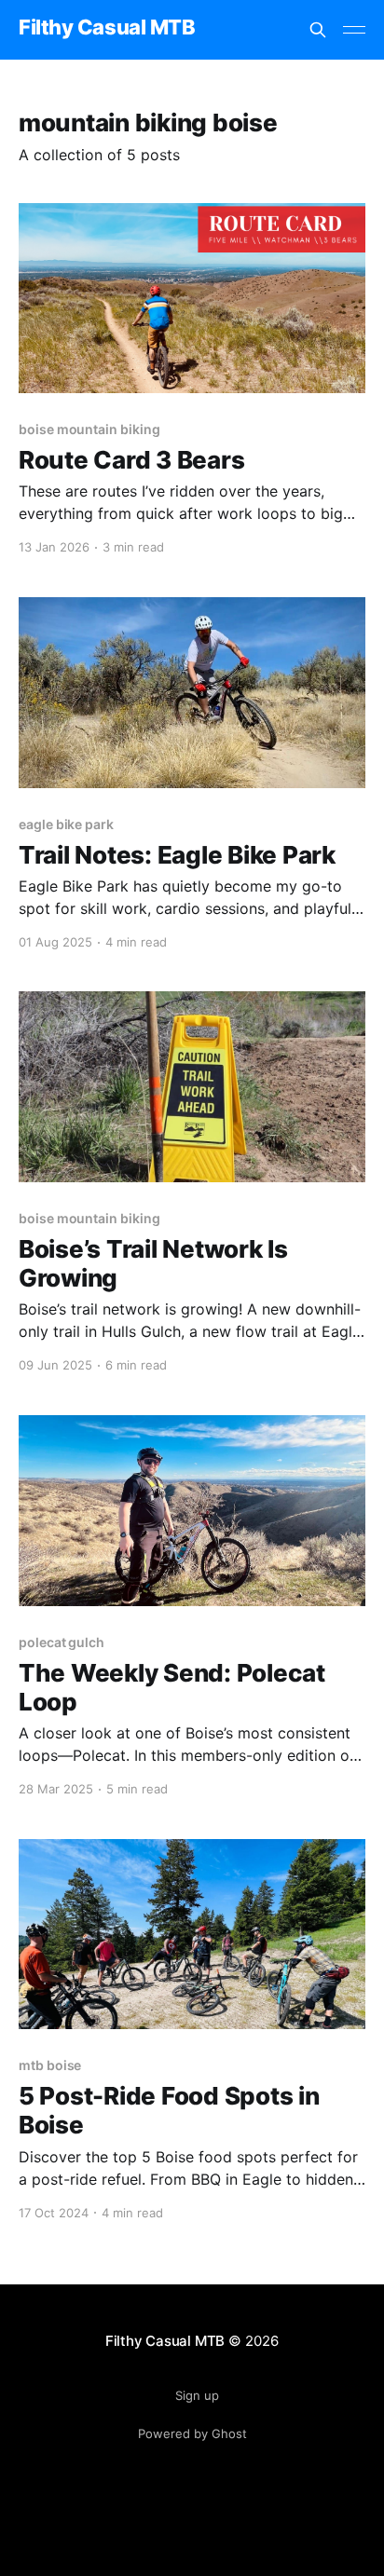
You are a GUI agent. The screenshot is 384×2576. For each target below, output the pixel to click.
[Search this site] (318, 30)
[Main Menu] (354, 30)
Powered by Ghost (192, 2433)
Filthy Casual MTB (107, 27)
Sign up (197, 2395)
